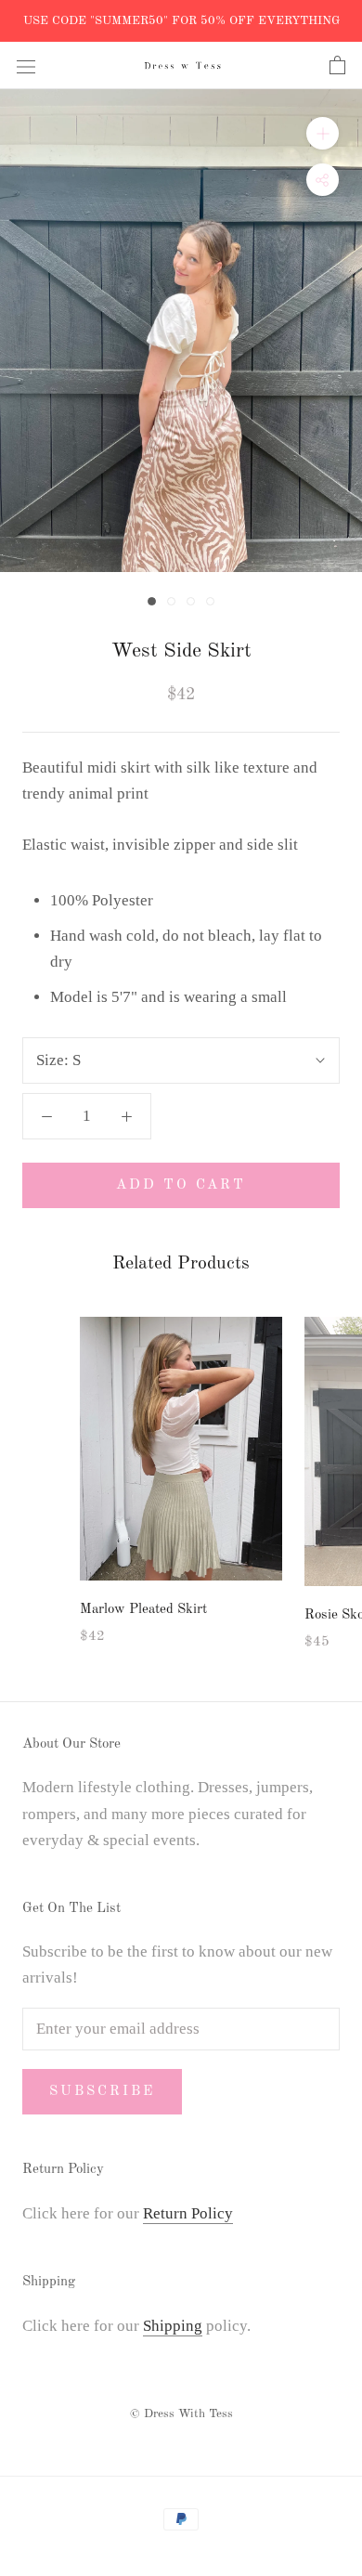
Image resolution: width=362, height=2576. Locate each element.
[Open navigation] (26, 65)
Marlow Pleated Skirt (143, 1610)
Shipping (173, 2326)
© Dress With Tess (181, 2414)
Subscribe (102, 2092)
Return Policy (188, 2213)
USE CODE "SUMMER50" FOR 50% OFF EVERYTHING (181, 21)
